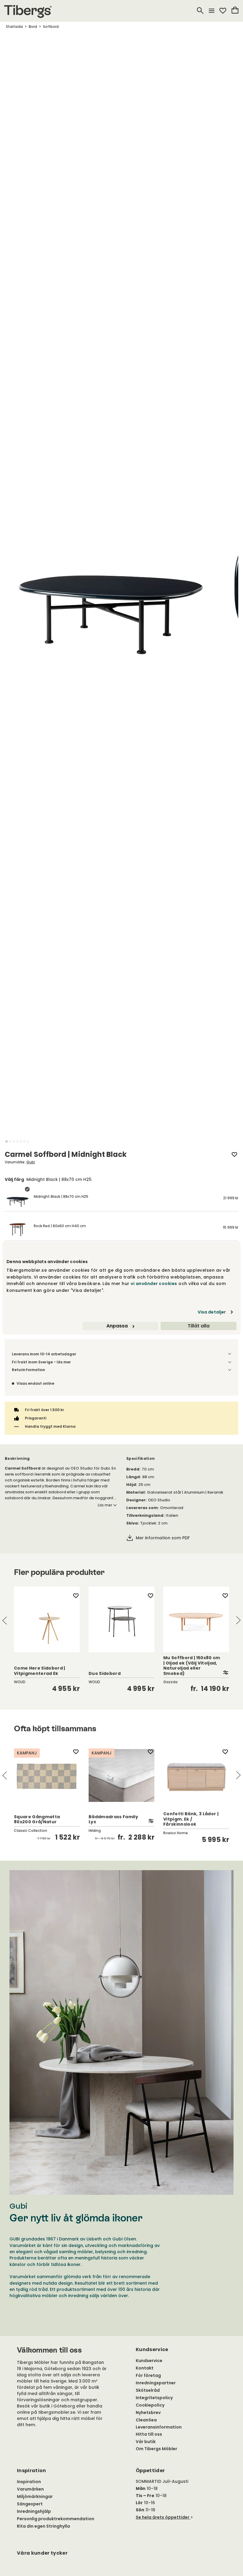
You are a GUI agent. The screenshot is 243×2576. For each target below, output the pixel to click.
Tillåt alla (199, 1326)
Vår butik (146, 2442)
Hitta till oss (149, 2434)
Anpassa (117, 1326)
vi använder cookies (154, 1284)
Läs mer (105, 1505)
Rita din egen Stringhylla (43, 2526)
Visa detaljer (212, 1312)
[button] (7, 1141)
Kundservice (149, 2361)
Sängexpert (30, 2504)
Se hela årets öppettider (163, 2517)
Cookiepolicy (150, 2405)
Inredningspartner (156, 2383)
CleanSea (146, 2420)
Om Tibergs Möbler (156, 2449)
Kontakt (145, 2368)
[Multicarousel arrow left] (5, 1620)
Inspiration (29, 2482)
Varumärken (30, 2489)
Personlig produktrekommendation (56, 2519)
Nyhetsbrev (148, 2413)
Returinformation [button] (28, 1370)
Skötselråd (148, 2390)
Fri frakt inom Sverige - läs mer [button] (41, 1362)
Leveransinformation (159, 2427)
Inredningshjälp (34, 2511)
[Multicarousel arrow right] (238, 1620)
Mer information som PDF (163, 1538)
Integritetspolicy (154, 2398)
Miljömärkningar (35, 2496)
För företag (148, 2375)
